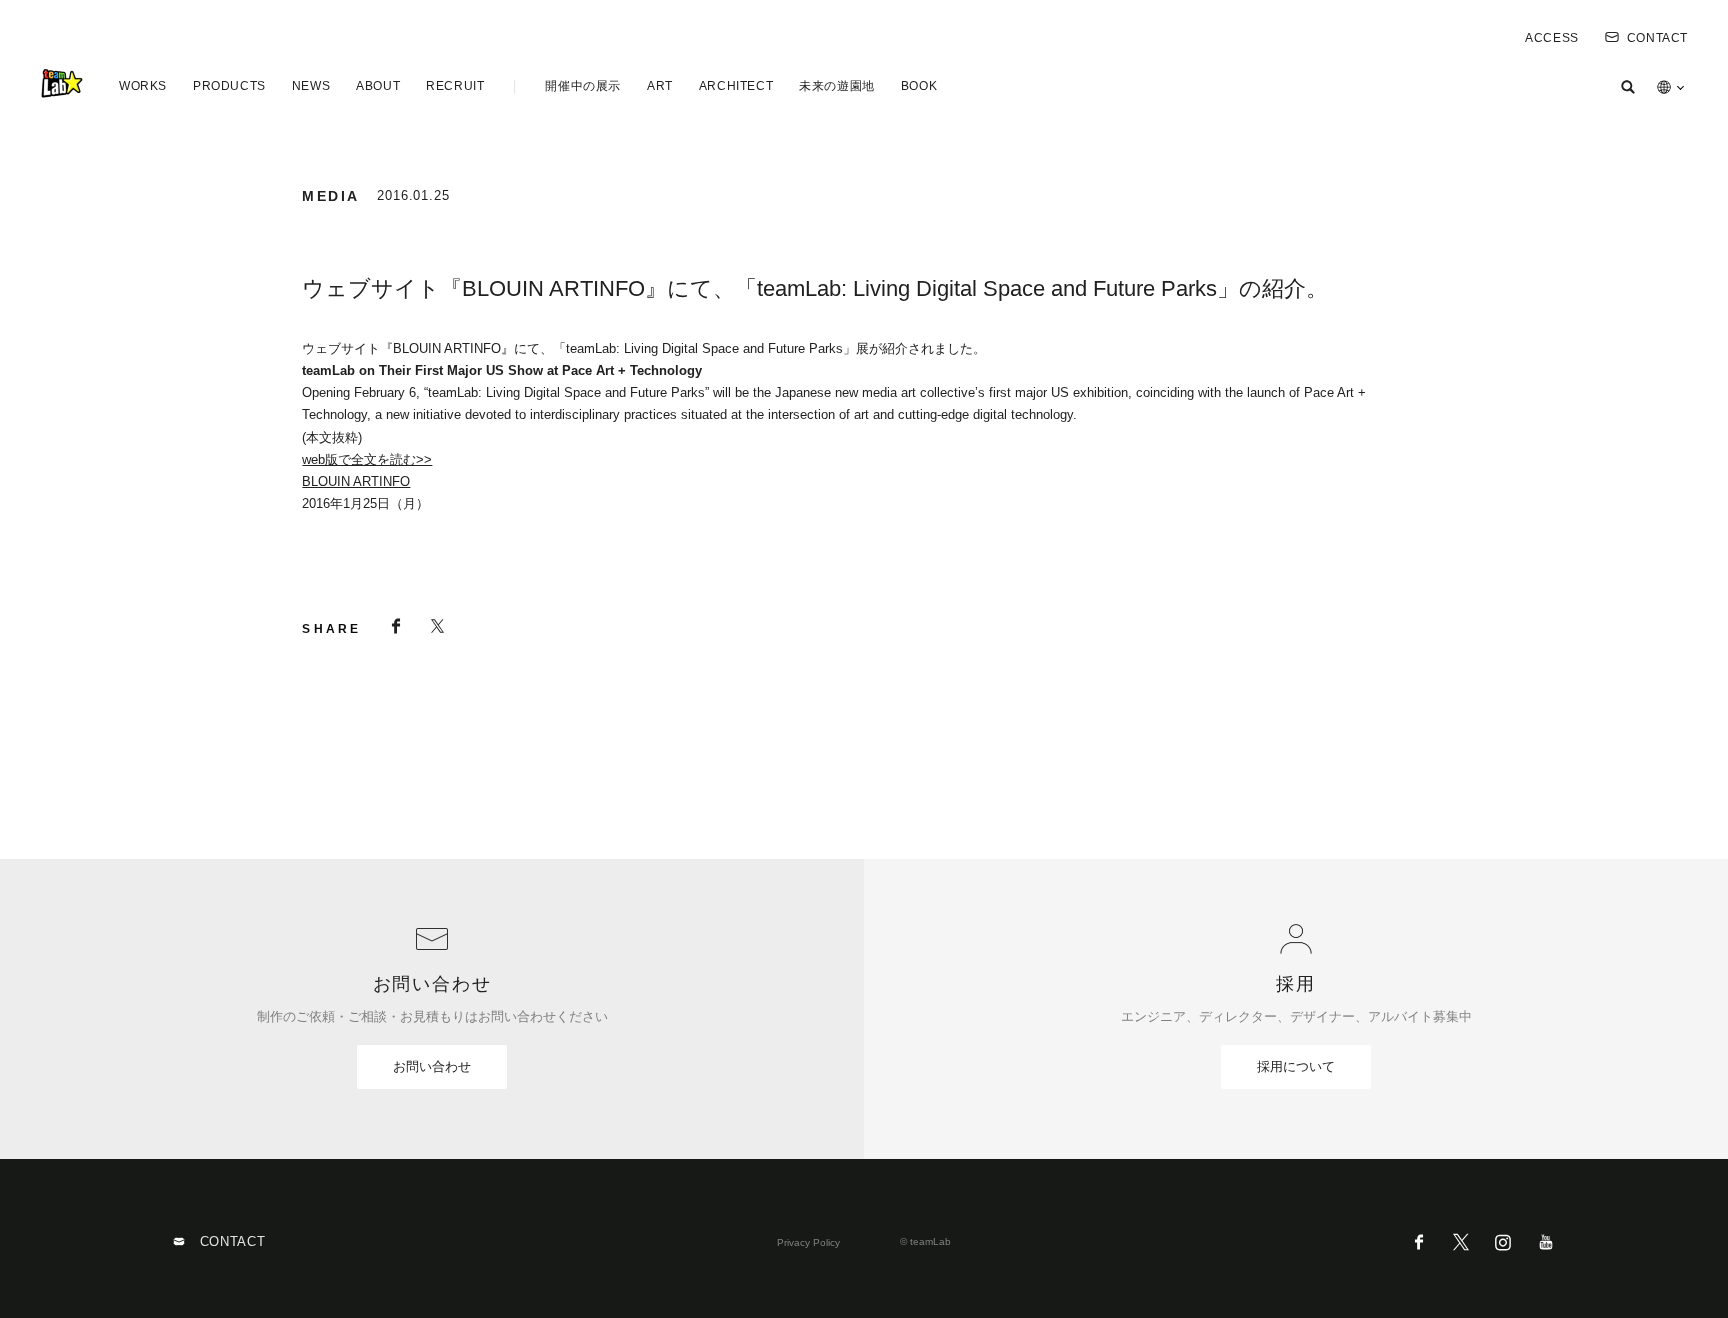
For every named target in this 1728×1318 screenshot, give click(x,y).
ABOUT (378, 86)
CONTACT (1657, 38)
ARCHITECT (736, 86)
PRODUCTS (229, 86)
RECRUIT (455, 86)
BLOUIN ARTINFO (356, 481)
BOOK (919, 86)
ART (660, 86)
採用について (1296, 1066)
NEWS (311, 86)
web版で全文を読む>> (367, 459)
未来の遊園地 (837, 86)
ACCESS (1552, 38)
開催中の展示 (583, 86)
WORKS (143, 86)
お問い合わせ (432, 1066)
